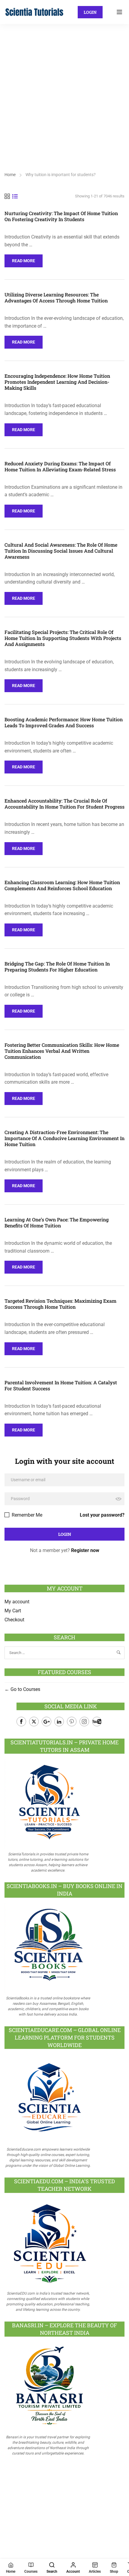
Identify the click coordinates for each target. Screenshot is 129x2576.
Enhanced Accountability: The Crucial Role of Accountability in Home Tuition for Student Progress (64, 804)
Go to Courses (25, 1689)
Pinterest (72, 1722)
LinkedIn (59, 1722)
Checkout (14, 1620)
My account (17, 1602)
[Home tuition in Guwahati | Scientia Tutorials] (34, 12)
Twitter (34, 1722)
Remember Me (26, 1515)
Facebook (21, 1722)
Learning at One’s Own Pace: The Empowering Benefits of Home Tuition (57, 1223)
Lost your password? (102, 1515)
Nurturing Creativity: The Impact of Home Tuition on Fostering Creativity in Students (61, 216)
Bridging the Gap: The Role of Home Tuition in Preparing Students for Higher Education (57, 967)
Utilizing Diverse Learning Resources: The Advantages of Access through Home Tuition (56, 298)
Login (90, 12)
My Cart (13, 1611)
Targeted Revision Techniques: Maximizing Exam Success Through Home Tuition (60, 1304)
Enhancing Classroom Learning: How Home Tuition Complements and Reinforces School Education (62, 885)
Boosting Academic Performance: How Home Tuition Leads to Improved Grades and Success (64, 722)
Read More (24, 259)
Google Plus (46, 1722)
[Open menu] (120, 12)
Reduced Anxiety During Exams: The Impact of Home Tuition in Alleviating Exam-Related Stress (60, 467)
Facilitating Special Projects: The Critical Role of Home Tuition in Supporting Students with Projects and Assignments (63, 638)
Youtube (97, 1722)
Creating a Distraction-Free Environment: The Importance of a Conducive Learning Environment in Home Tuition (64, 1138)
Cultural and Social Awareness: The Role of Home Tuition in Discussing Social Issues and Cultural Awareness (61, 551)
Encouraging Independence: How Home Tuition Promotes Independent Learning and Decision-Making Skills (57, 382)
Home (10, 175)
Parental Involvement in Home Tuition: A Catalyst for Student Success (61, 1386)
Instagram (84, 1722)
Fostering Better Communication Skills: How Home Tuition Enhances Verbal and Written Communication (62, 1051)
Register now (85, 1550)
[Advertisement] (64, 92)
